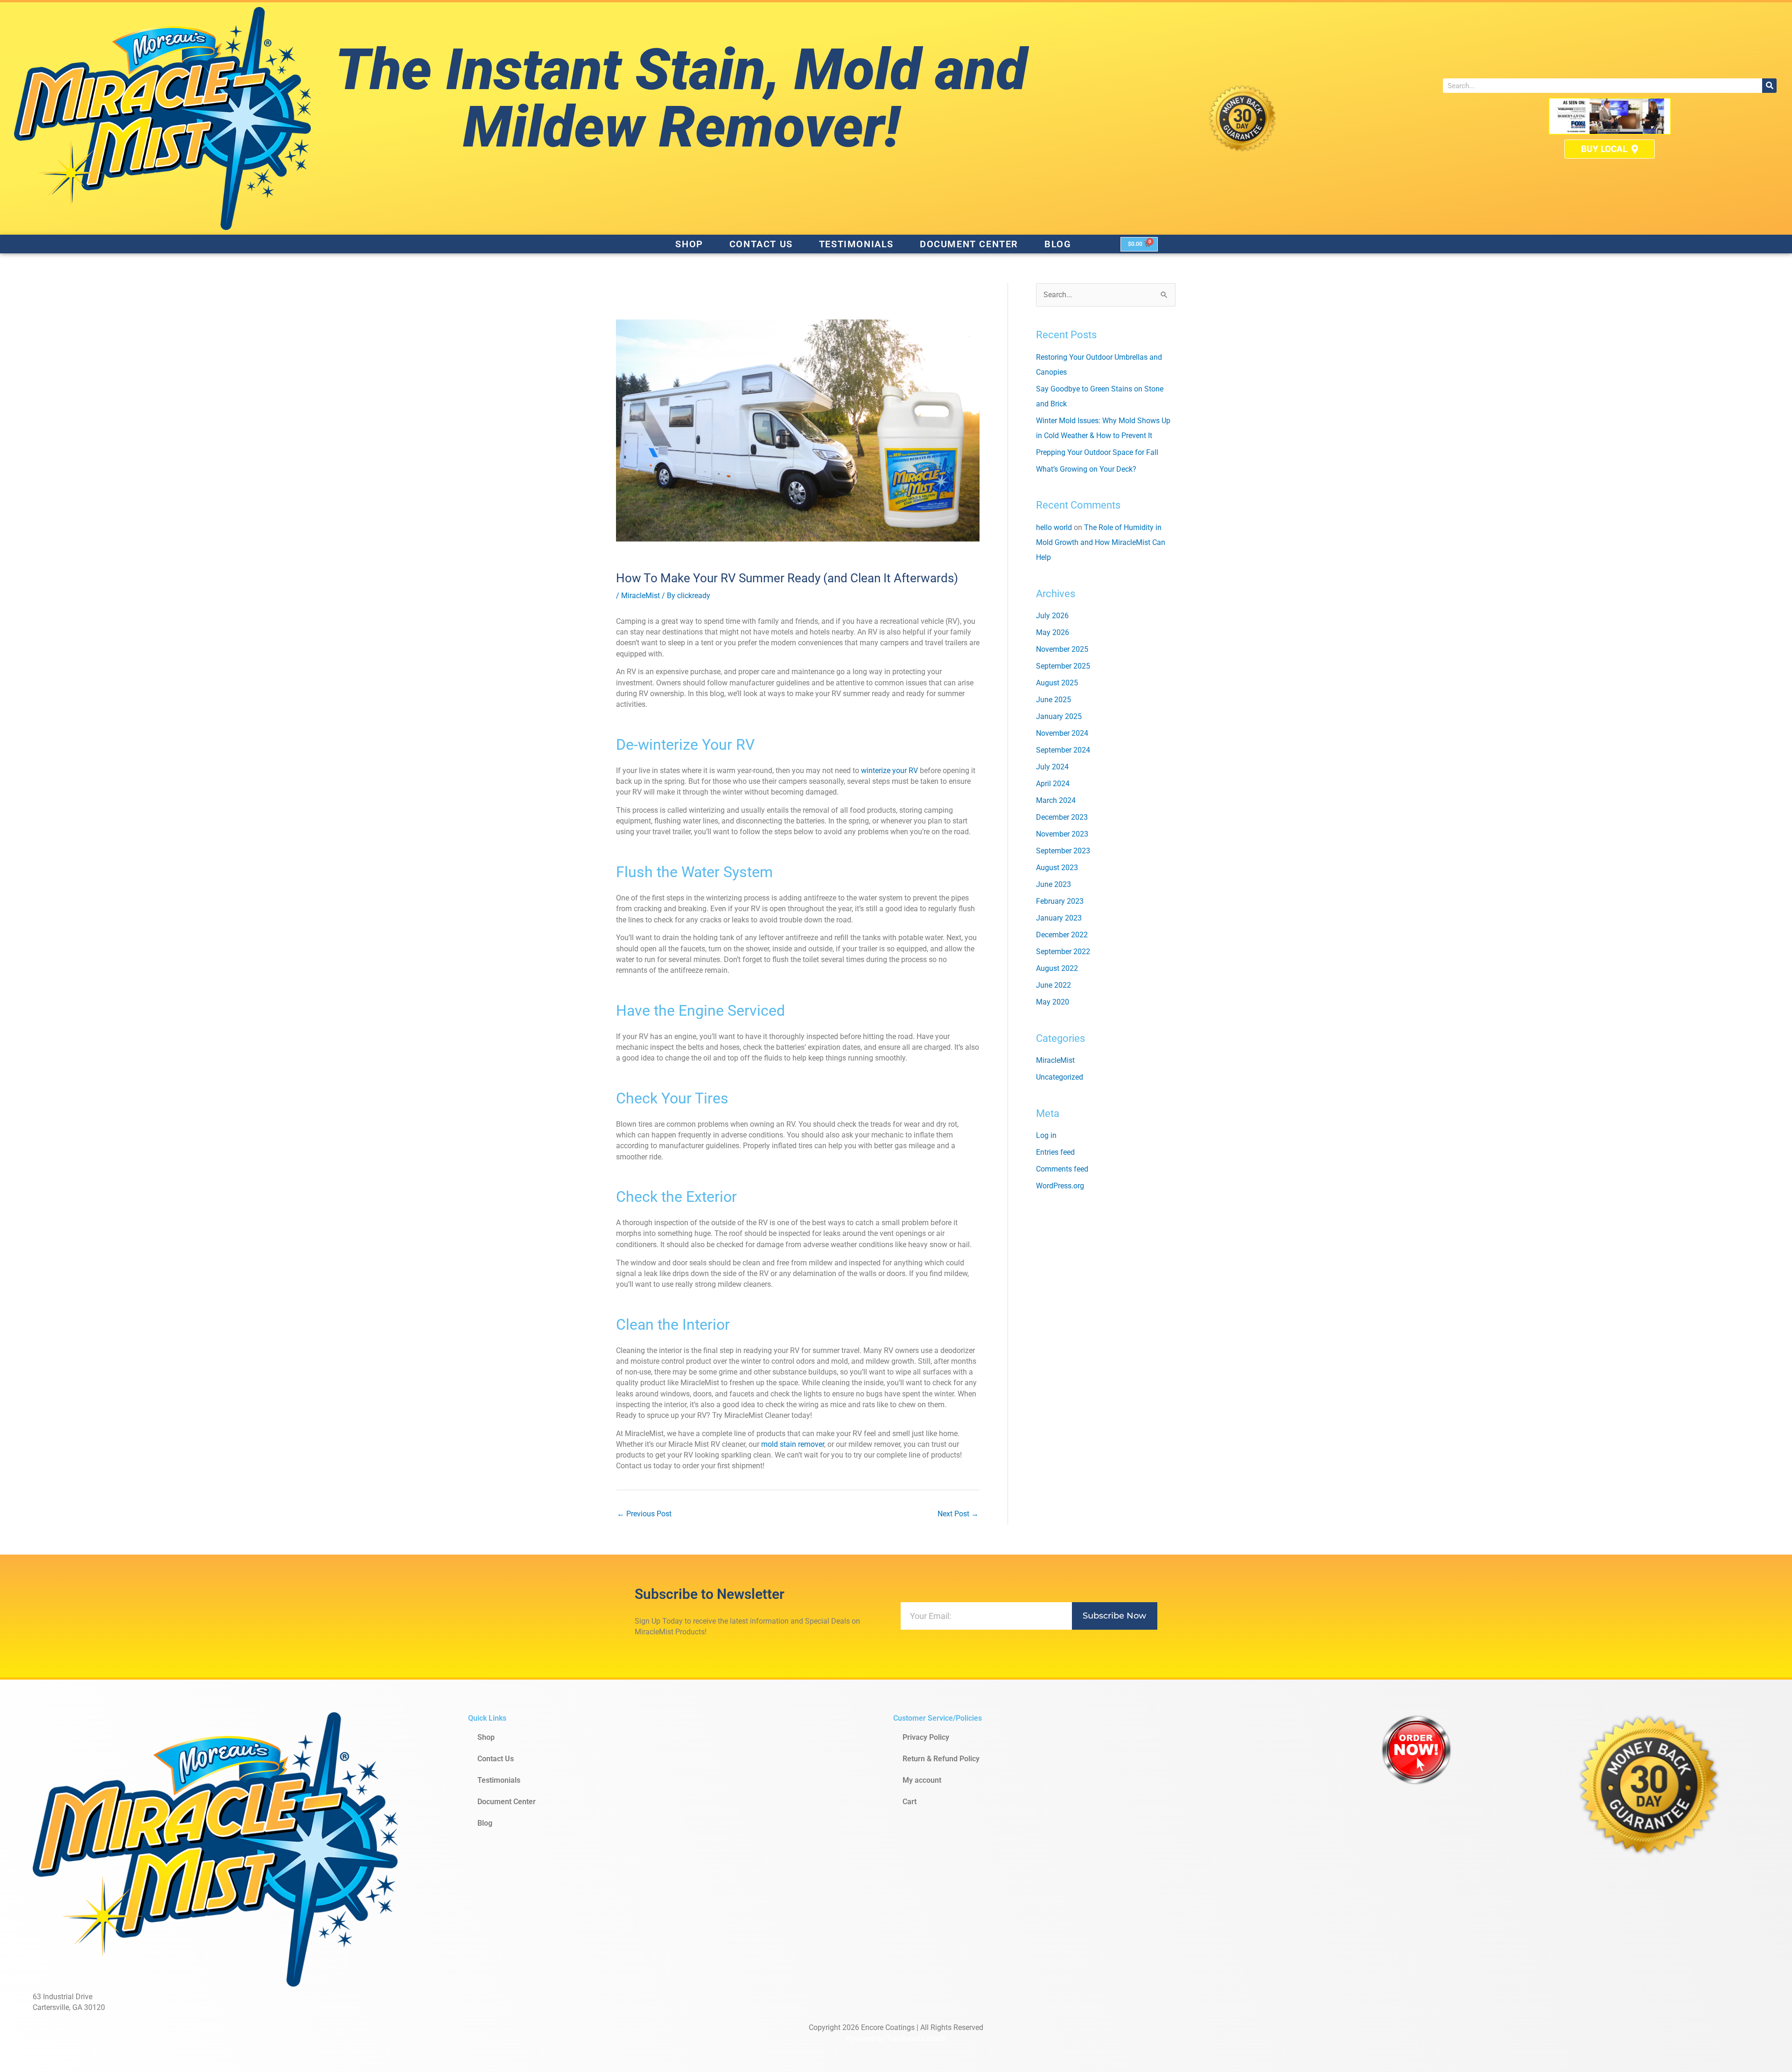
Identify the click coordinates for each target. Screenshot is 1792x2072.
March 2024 (1056, 800)
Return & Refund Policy (941, 1759)
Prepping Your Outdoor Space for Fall (1097, 452)
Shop (689, 244)
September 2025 (1063, 666)
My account (922, 1780)
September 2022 (1063, 952)
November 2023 (1062, 834)
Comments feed (1062, 1169)
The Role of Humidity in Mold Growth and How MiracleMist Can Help (1101, 542)
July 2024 (1052, 767)
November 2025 (1062, 649)
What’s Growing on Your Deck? (1086, 469)
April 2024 (1053, 784)
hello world (1054, 527)
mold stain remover (793, 1444)
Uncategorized (1060, 1077)
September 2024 (1063, 750)
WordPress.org (1060, 1186)
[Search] (1769, 86)
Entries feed (1055, 1152)
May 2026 (1053, 632)
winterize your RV (889, 771)
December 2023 (1062, 817)
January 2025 (1059, 716)
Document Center (969, 244)
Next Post (958, 1514)
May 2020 (1053, 1002)
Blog (1058, 244)
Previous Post (644, 1514)
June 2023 (1053, 884)
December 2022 (1062, 935)
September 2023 (1063, 851)
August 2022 (1057, 968)
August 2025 (1057, 683)
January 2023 (1059, 918)
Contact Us (761, 244)
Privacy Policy (926, 1737)
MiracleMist (640, 596)
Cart (910, 1802)
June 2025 (1053, 700)
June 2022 (1053, 985)
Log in (1046, 1135)
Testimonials (856, 244)
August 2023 (1057, 868)
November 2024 (1062, 733)
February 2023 (1060, 901)
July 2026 (1052, 616)
